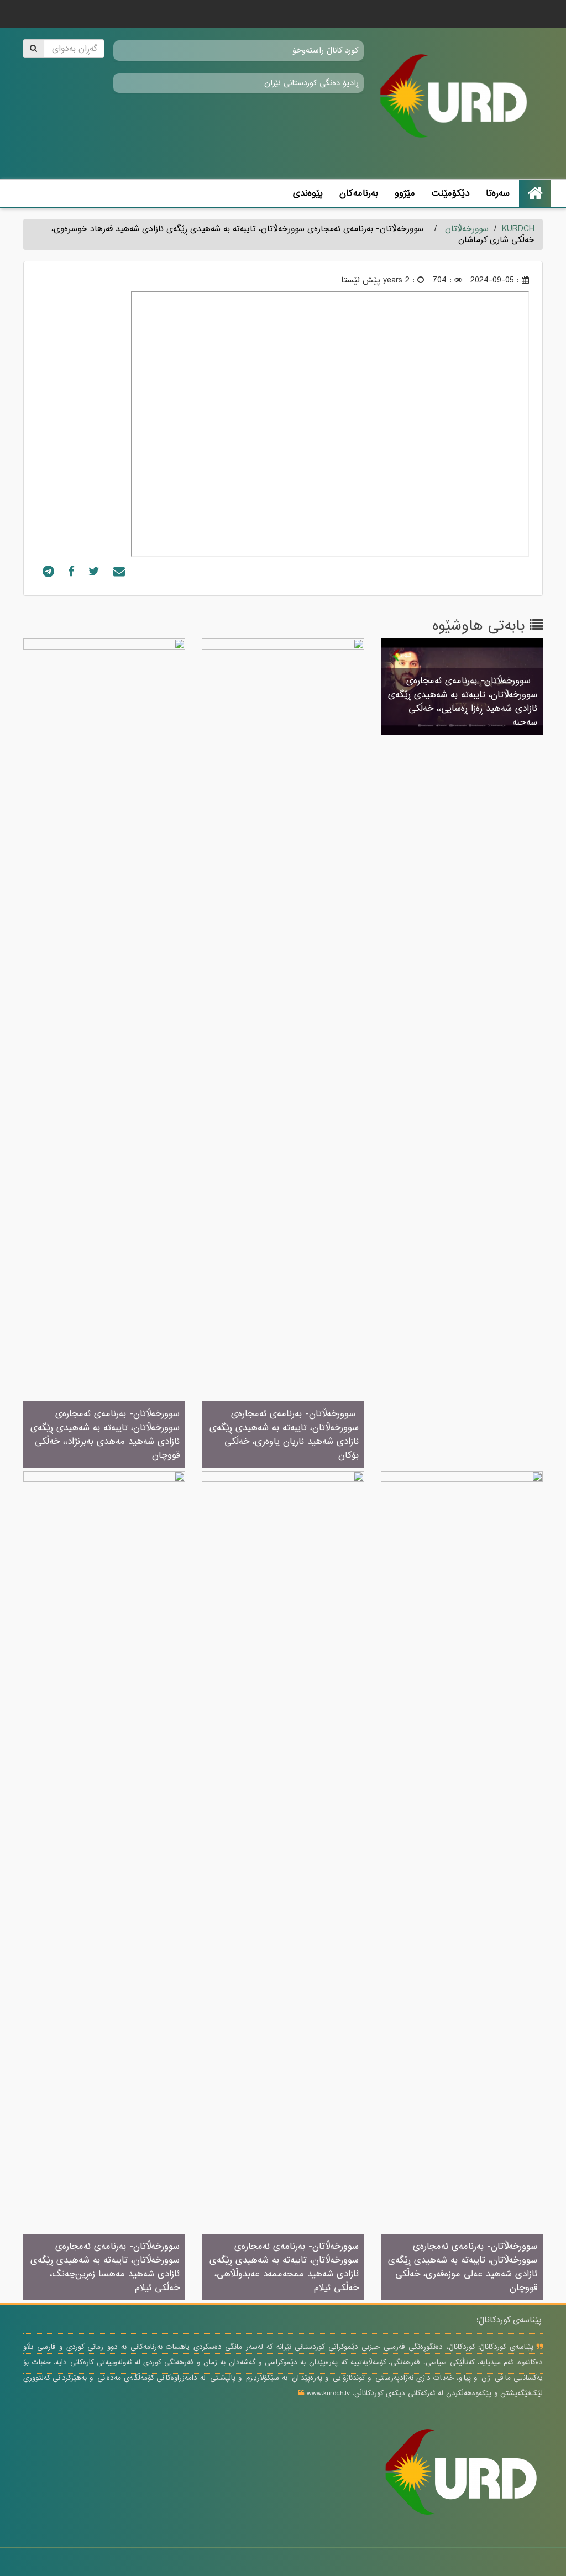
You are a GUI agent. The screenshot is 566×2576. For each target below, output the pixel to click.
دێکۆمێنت (450, 193)
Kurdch (518, 229)
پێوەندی (308, 193)
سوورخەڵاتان (467, 229)
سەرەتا (498, 193)
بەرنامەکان (359, 193)
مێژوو (405, 193)
